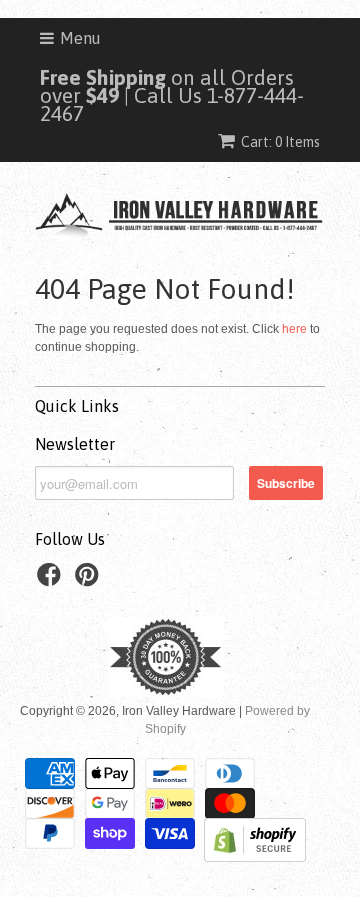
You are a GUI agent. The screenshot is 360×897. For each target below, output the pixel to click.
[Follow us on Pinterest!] (90, 581)
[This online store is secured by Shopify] (255, 858)
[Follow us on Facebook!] (52, 581)
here (294, 329)
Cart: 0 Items (280, 142)
